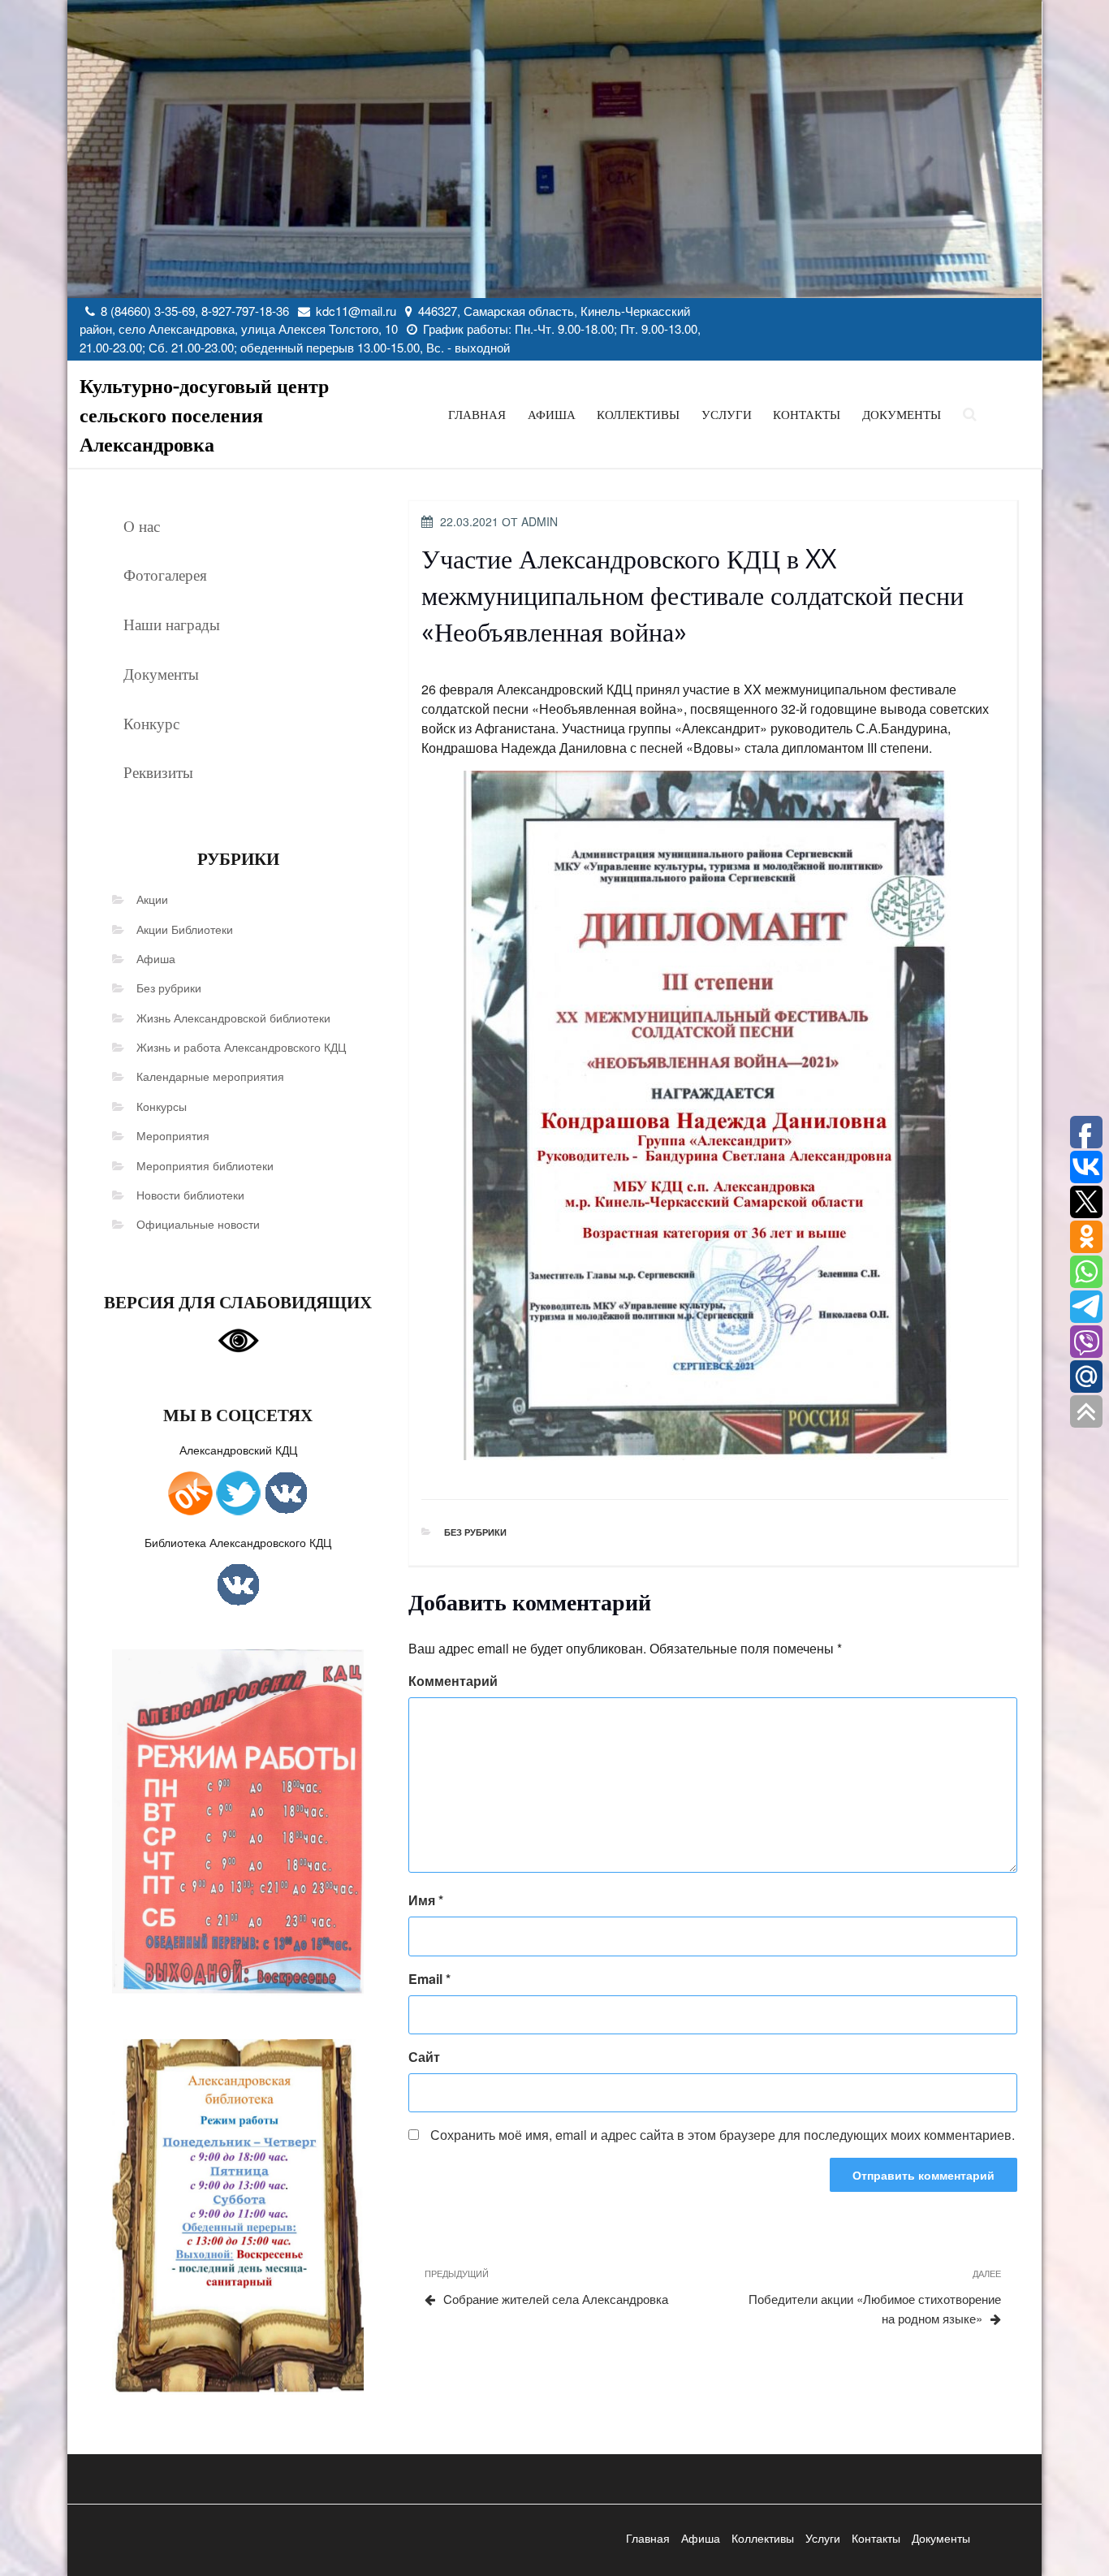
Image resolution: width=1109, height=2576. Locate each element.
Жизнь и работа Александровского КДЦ (241, 1047)
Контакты (807, 415)
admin (539, 521)
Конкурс (151, 723)
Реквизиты (158, 772)
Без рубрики (169, 988)
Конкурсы (162, 1106)
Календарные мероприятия (210, 1076)
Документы (902, 415)
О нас (142, 525)
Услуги (727, 415)
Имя (426, 1900)
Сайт (424, 2057)
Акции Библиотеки (185, 929)
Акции (152, 899)
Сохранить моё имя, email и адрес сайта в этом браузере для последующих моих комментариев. (723, 2135)
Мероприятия (173, 1135)
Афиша (552, 415)
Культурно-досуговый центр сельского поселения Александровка (204, 415)
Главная (477, 415)
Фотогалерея (165, 574)
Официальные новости (198, 1224)
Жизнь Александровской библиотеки (233, 1018)
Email (429, 1979)
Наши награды (172, 624)
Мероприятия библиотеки (205, 1165)
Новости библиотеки (190, 1195)
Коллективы (638, 415)
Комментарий (453, 1681)
